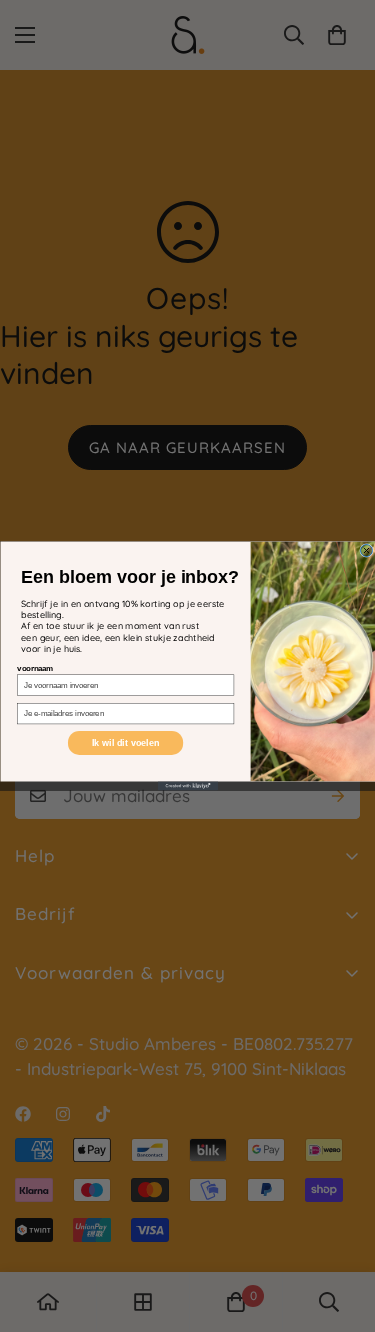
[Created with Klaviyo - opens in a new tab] (188, 786)
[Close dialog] (366, 551)
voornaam (35, 668)
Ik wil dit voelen (125, 743)
